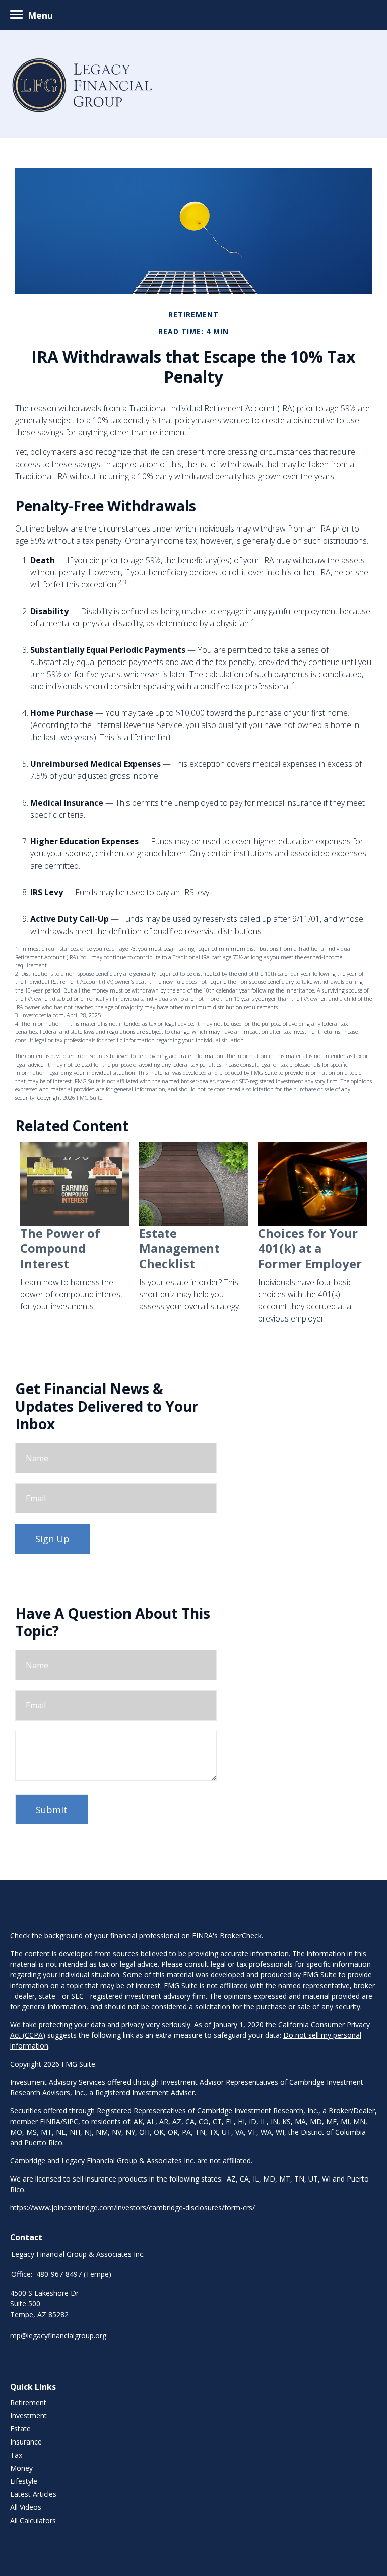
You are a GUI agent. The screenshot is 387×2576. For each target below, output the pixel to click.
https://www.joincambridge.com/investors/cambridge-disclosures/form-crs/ (133, 2207)
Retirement (28, 2402)
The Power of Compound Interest (60, 1248)
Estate (20, 2429)
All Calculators (33, 2520)
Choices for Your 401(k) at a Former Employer (310, 1248)
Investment (28, 2416)
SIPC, (72, 2121)
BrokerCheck (241, 1935)
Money (21, 2468)
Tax (16, 2455)
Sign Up (52, 1539)
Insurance (26, 2442)
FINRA (50, 2121)
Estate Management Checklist (179, 1248)
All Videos (26, 2507)
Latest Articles (33, 2494)
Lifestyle (24, 2481)
